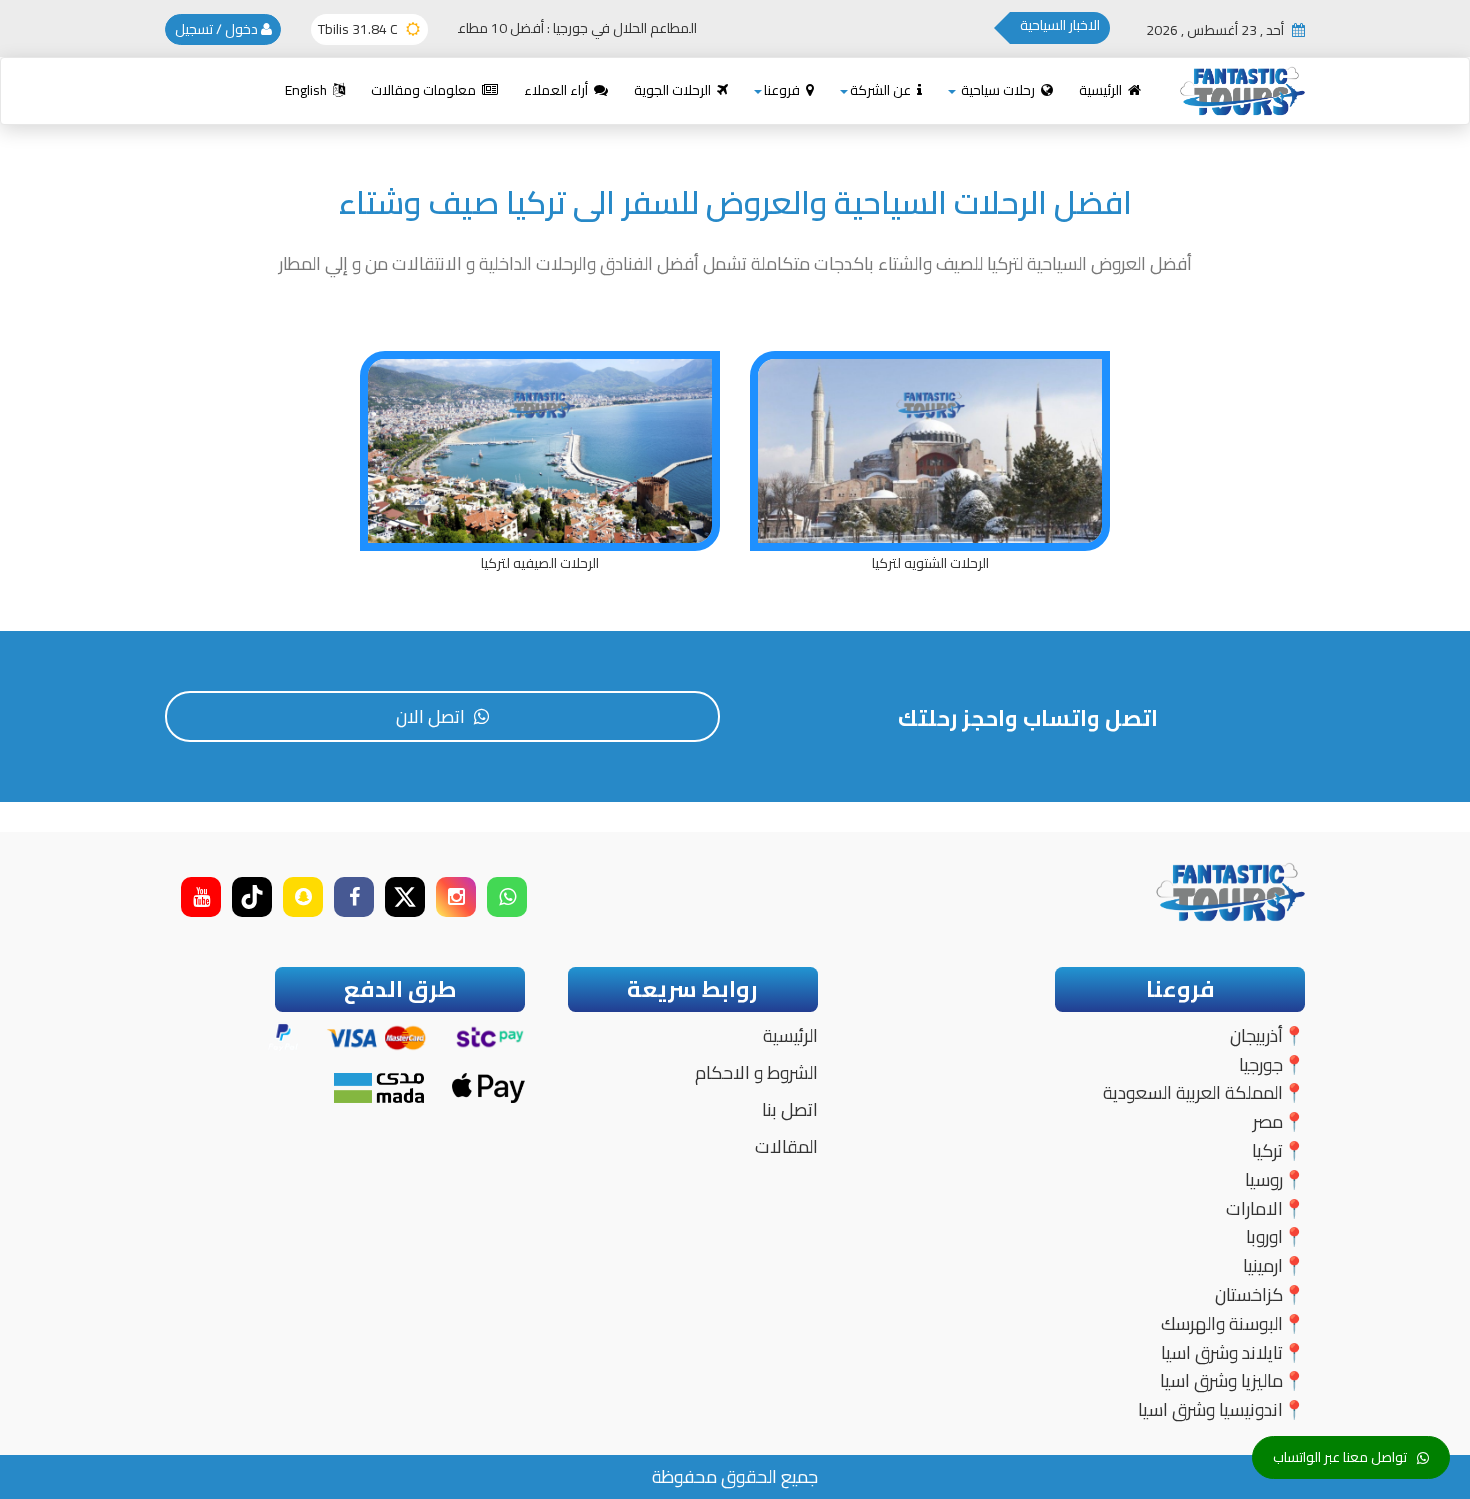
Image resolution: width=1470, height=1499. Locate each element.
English (307, 90)
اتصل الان (432, 716)
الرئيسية (1102, 90)
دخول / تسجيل (218, 29)
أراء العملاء (557, 90)
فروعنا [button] (783, 90)
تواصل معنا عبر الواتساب (1340, 1457)
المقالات (786, 1146)
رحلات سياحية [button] (998, 90)
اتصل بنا (790, 1109)
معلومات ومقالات (425, 90)
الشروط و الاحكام (756, 1072)
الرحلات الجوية (674, 90)
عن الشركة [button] (882, 90)
